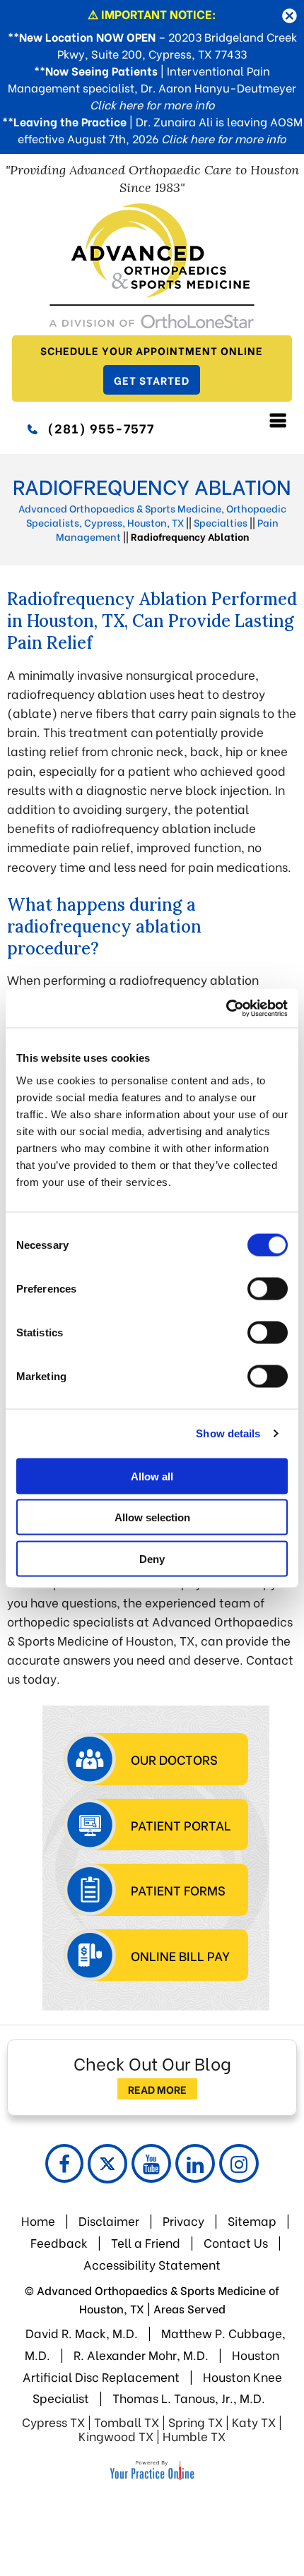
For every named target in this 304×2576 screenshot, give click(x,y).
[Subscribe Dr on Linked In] (195, 2163)
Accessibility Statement (152, 2264)
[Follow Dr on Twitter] (107, 2164)
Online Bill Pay (180, 1955)
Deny (152, 1558)
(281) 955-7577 (101, 427)
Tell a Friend (146, 2242)
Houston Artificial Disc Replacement (151, 2366)
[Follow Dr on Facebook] (64, 2163)
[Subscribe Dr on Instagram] (239, 2163)
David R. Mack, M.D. (82, 2333)
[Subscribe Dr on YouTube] (151, 2163)
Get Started (152, 380)
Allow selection (152, 1517)
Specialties (221, 522)
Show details (228, 1433)
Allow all (152, 1476)
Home (38, 2221)
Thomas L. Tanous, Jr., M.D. (189, 2398)
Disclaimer (109, 2221)
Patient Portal (181, 1825)
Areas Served (189, 2308)
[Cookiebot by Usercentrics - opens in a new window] (226, 1008)
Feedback (60, 2242)
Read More (157, 2089)
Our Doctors (174, 1759)
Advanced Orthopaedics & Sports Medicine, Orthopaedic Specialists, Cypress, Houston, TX (152, 515)
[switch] (268, 1288)
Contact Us (236, 2242)
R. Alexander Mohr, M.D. (141, 2355)
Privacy (183, 2221)
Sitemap (252, 2221)
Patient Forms (178, 1889)
